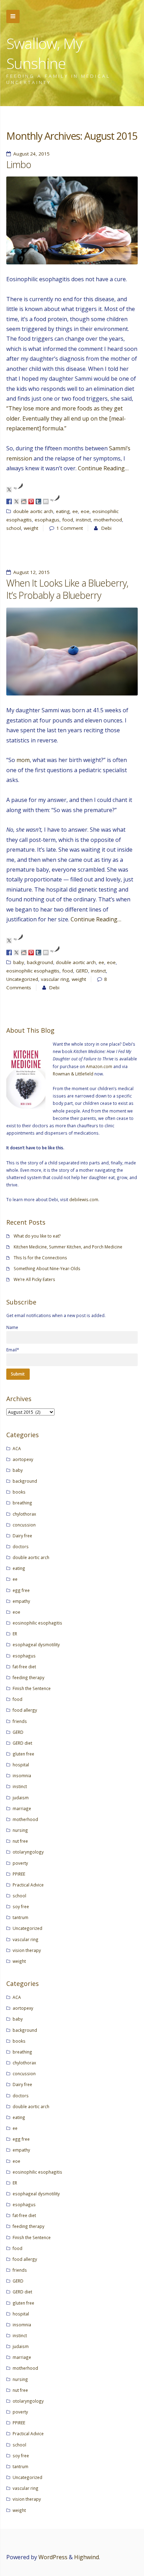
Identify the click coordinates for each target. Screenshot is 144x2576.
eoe (85, 511)
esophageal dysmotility (36, 1644)
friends (20, 1721)
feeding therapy (28, 1677)
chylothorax (24, 1514)
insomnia (22, 1775)
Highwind (87, 2557)
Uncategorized (22, 979)
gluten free (23, 1754)
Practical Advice (28, 1885)
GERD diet (22, 1743)
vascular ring (55, 979)
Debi (106, 528)
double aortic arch (33, 511)
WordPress (53, 2557)
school (14, 528)
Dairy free (22, 1536)
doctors (21, 1546)
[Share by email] (46, 501)
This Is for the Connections (40, 1258)
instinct (83, 520)
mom (23, 760)
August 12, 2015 (31, 572)
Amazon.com (99, 1066)
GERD (82, 971)
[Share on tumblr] (38, 501)
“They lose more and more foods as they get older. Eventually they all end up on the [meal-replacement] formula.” (66, 418)
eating (63, 511)
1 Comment (70, 528)
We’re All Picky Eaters (34, 1279)
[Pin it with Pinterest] (31, 501)
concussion (24, 1525)
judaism (21, 1798)
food (68, 520)
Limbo (19, 165)
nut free (20, 1841)
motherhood (108, 520)
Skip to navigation (13, 16)
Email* (13, 1350)
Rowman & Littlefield (73, 1074)
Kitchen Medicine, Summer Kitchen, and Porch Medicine (68, 1247)
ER (15, 1634)
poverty (20, 1863)
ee (75, 511)
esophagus (47, 520)
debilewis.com (84, 1199)
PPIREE (19, 1874)
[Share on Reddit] (24, 501)
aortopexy (23, 1459)
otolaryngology (28, 1852)
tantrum (20, 1917)
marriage (22, 1808)
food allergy (25, 1710)
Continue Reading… (103, 468)
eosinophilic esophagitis (33, 971)
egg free (21, 1590)
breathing (22, 1503)
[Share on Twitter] (16, 501)
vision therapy (27, 1950)
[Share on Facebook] (9, 501)
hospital (21, 1765)
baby (19, 962)
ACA (17, 1448)
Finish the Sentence (32, 1688)
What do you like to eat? (37, 1236)
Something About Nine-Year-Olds (47, 1268)
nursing (20, 1830)
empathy (21, 1601)
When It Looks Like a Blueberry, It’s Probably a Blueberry (67, 589)
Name (12, 1327)
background (40, 962)
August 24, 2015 (31, 154)
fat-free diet (24, 1667)
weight (31, 528)
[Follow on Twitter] (9, 490)
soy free (21, 1906)
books (19, 1492)
